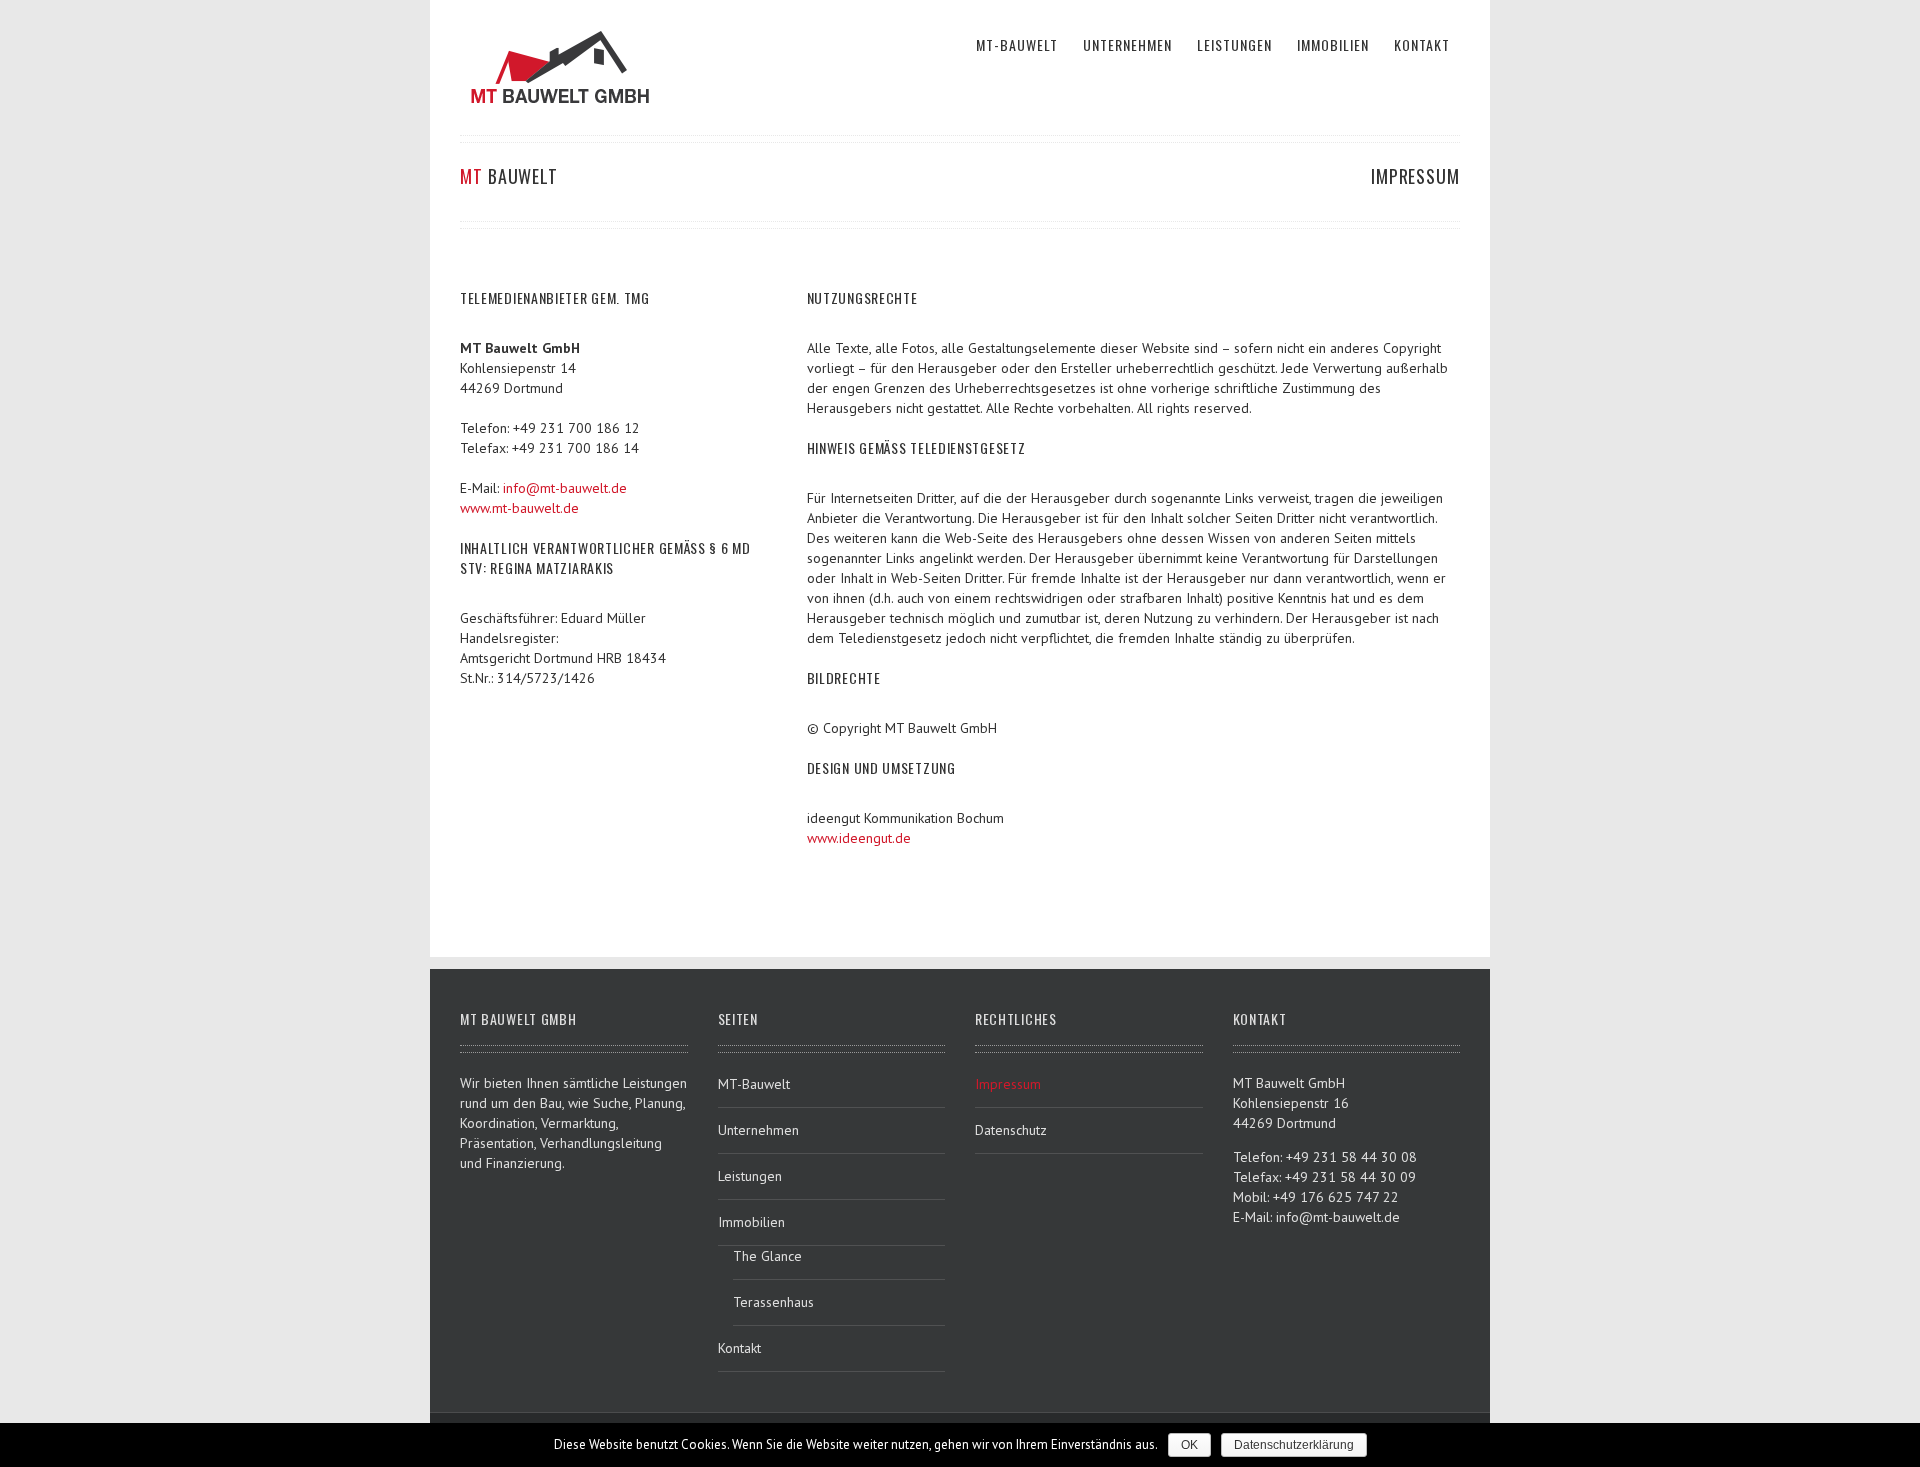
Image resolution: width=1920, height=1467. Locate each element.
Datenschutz (1011, 1130)
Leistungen (750, 1176)
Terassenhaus (773, 1302)
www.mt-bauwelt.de (519, 508)
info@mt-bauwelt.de (565, 488)
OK (1189, 1445)
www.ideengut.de (859, 838)
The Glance (767, 1256)
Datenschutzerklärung (1294, 1445)
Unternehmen (758, 1130)
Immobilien (751, 1222)
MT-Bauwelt (754, 1084)
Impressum (1008, 1084)
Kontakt (739, 1348)
